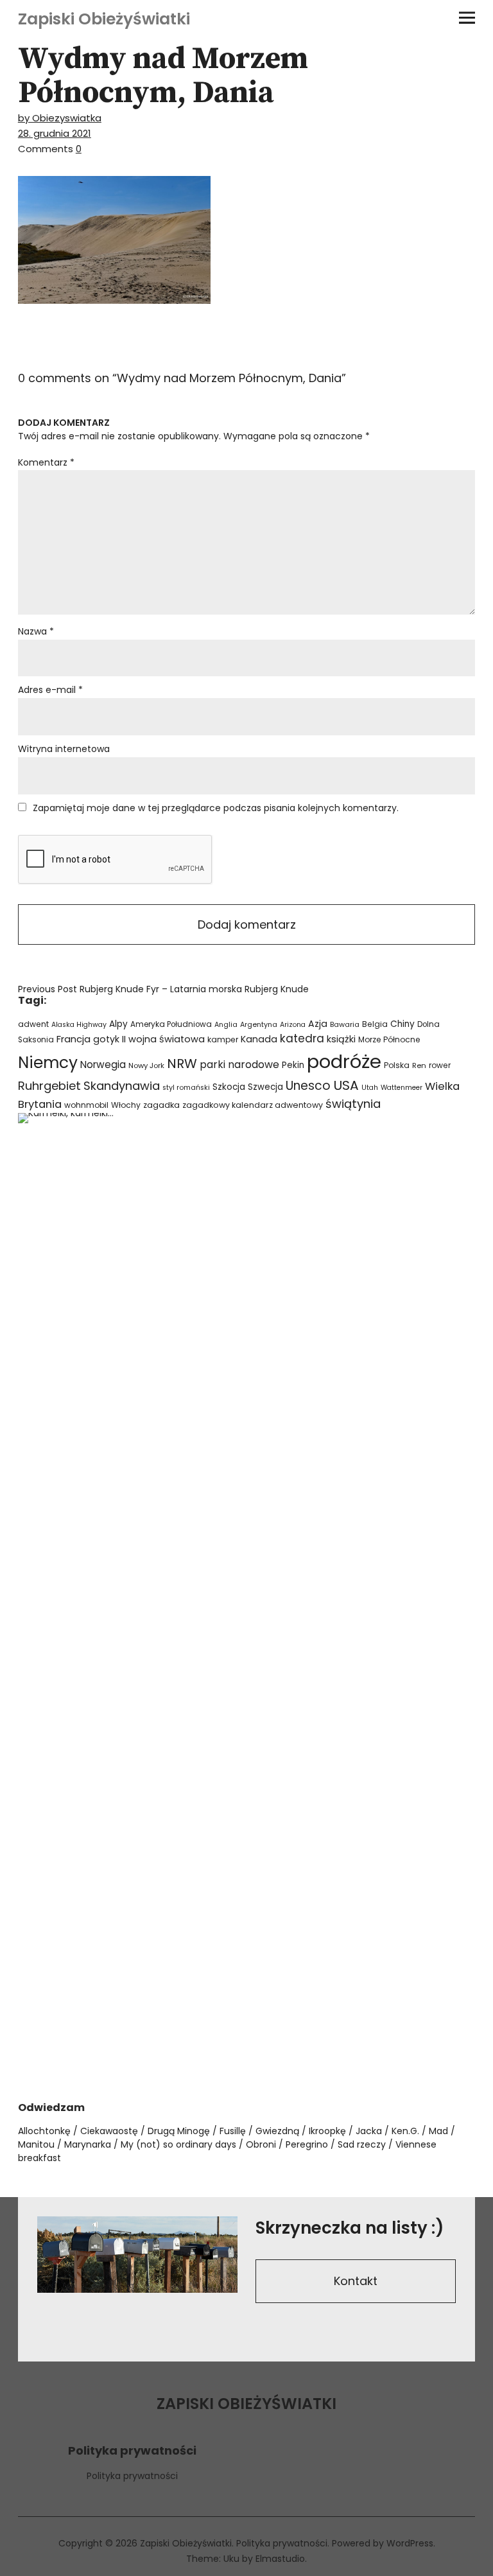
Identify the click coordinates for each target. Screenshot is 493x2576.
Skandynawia (122, 1086)
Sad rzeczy (362, 2144)
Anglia (226, 1025)
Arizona (293, 1025)
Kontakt (356, 2281)
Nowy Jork (146, 1065)
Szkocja (229, 1087)
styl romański (186, 1088)
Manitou (36, 2144)
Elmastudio (280, 2559)
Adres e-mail (50, 690)
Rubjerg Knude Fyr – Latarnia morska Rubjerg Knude (163, 989)
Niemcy (48, 1063)
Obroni (261, 2144)
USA (346, 1085)
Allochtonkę (44, 2131)
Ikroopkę (327, 2131)
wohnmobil (86, 1105)
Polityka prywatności (132, 2476)
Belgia (375, 1024)
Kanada (259, 1039)
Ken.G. (405, 2131)
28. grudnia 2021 (55, 133)
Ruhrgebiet (49, 1086)
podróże (344, 1061)
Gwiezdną (277, 2131)
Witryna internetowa (64, 749)
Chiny (402, 1024)
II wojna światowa (163, 1039)
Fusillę (233, 2131)
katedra (302, 1038)
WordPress (410, 2543)
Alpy (118, 1024)
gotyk (106, 1039)
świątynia (353, 1104)
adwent (33, 1024)
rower (440, 1065)
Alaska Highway (79, 1025)
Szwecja (265, 1087)
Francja (74, 1039)
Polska (397, 1065)
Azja (318, 1024)
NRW (182, 1064)
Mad (438, 2131)
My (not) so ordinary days (178, 2144)
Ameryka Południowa (171, 1024)
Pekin (293, 1065)
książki (341, 1039)
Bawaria (345, 1024)
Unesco (308, 1086)
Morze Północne (389, 1039)
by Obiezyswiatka (60, 118)
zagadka (161, 1105)
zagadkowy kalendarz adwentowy (253, 1105)
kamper (223, 1039)
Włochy (126, 1105)
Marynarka (88, 2144)
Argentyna (259, 1025)
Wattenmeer (402, 1088)
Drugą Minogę (179, 2131)
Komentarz (46, 462)
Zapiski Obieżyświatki (104, 19)
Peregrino (307, 2144)
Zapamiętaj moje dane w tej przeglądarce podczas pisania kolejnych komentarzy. (216, 808)
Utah (370, 1088)
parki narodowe (239, 1065)
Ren (419, 1065)
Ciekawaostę (109, 2131)
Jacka (369, 2131)
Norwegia (103, 1065)
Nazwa (36, 631)
